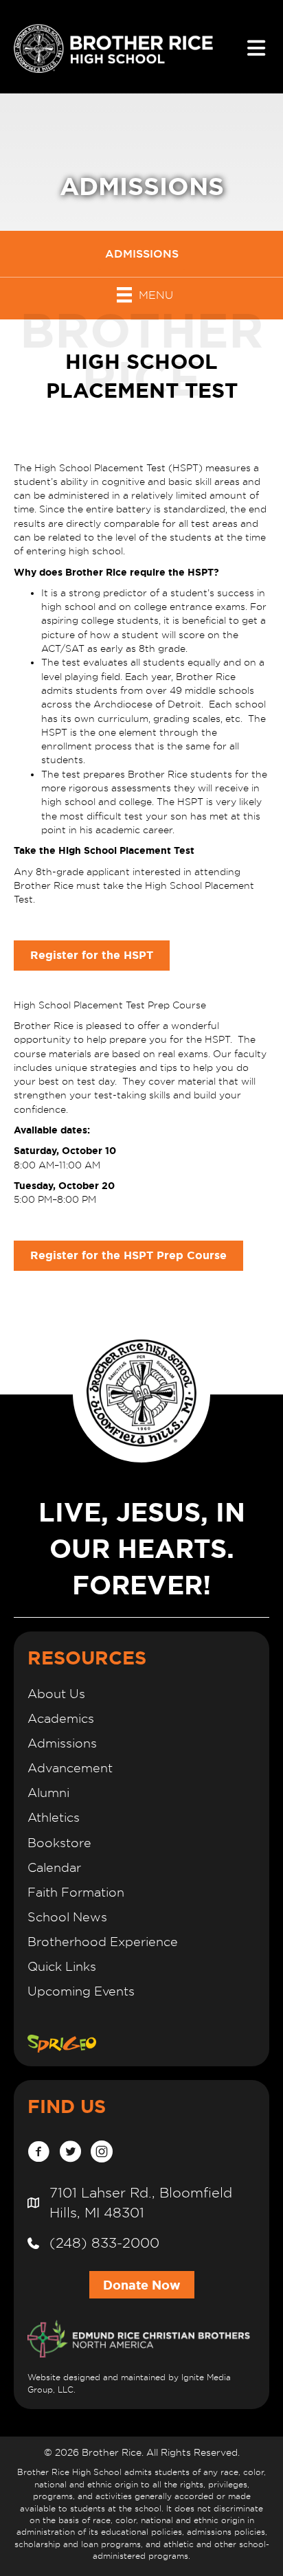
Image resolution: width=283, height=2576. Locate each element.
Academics (61, 1718)
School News (67, 1917)
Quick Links (62, 1966)
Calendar (54, 1867)
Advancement (70, 1768)
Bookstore (59, 1843)
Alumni (48, 1793)
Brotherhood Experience (103, 1942)
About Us (56, 1694)
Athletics (54, 1817)
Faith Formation (76, 1892)
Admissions (62, 1743)
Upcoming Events (81, 1991)
